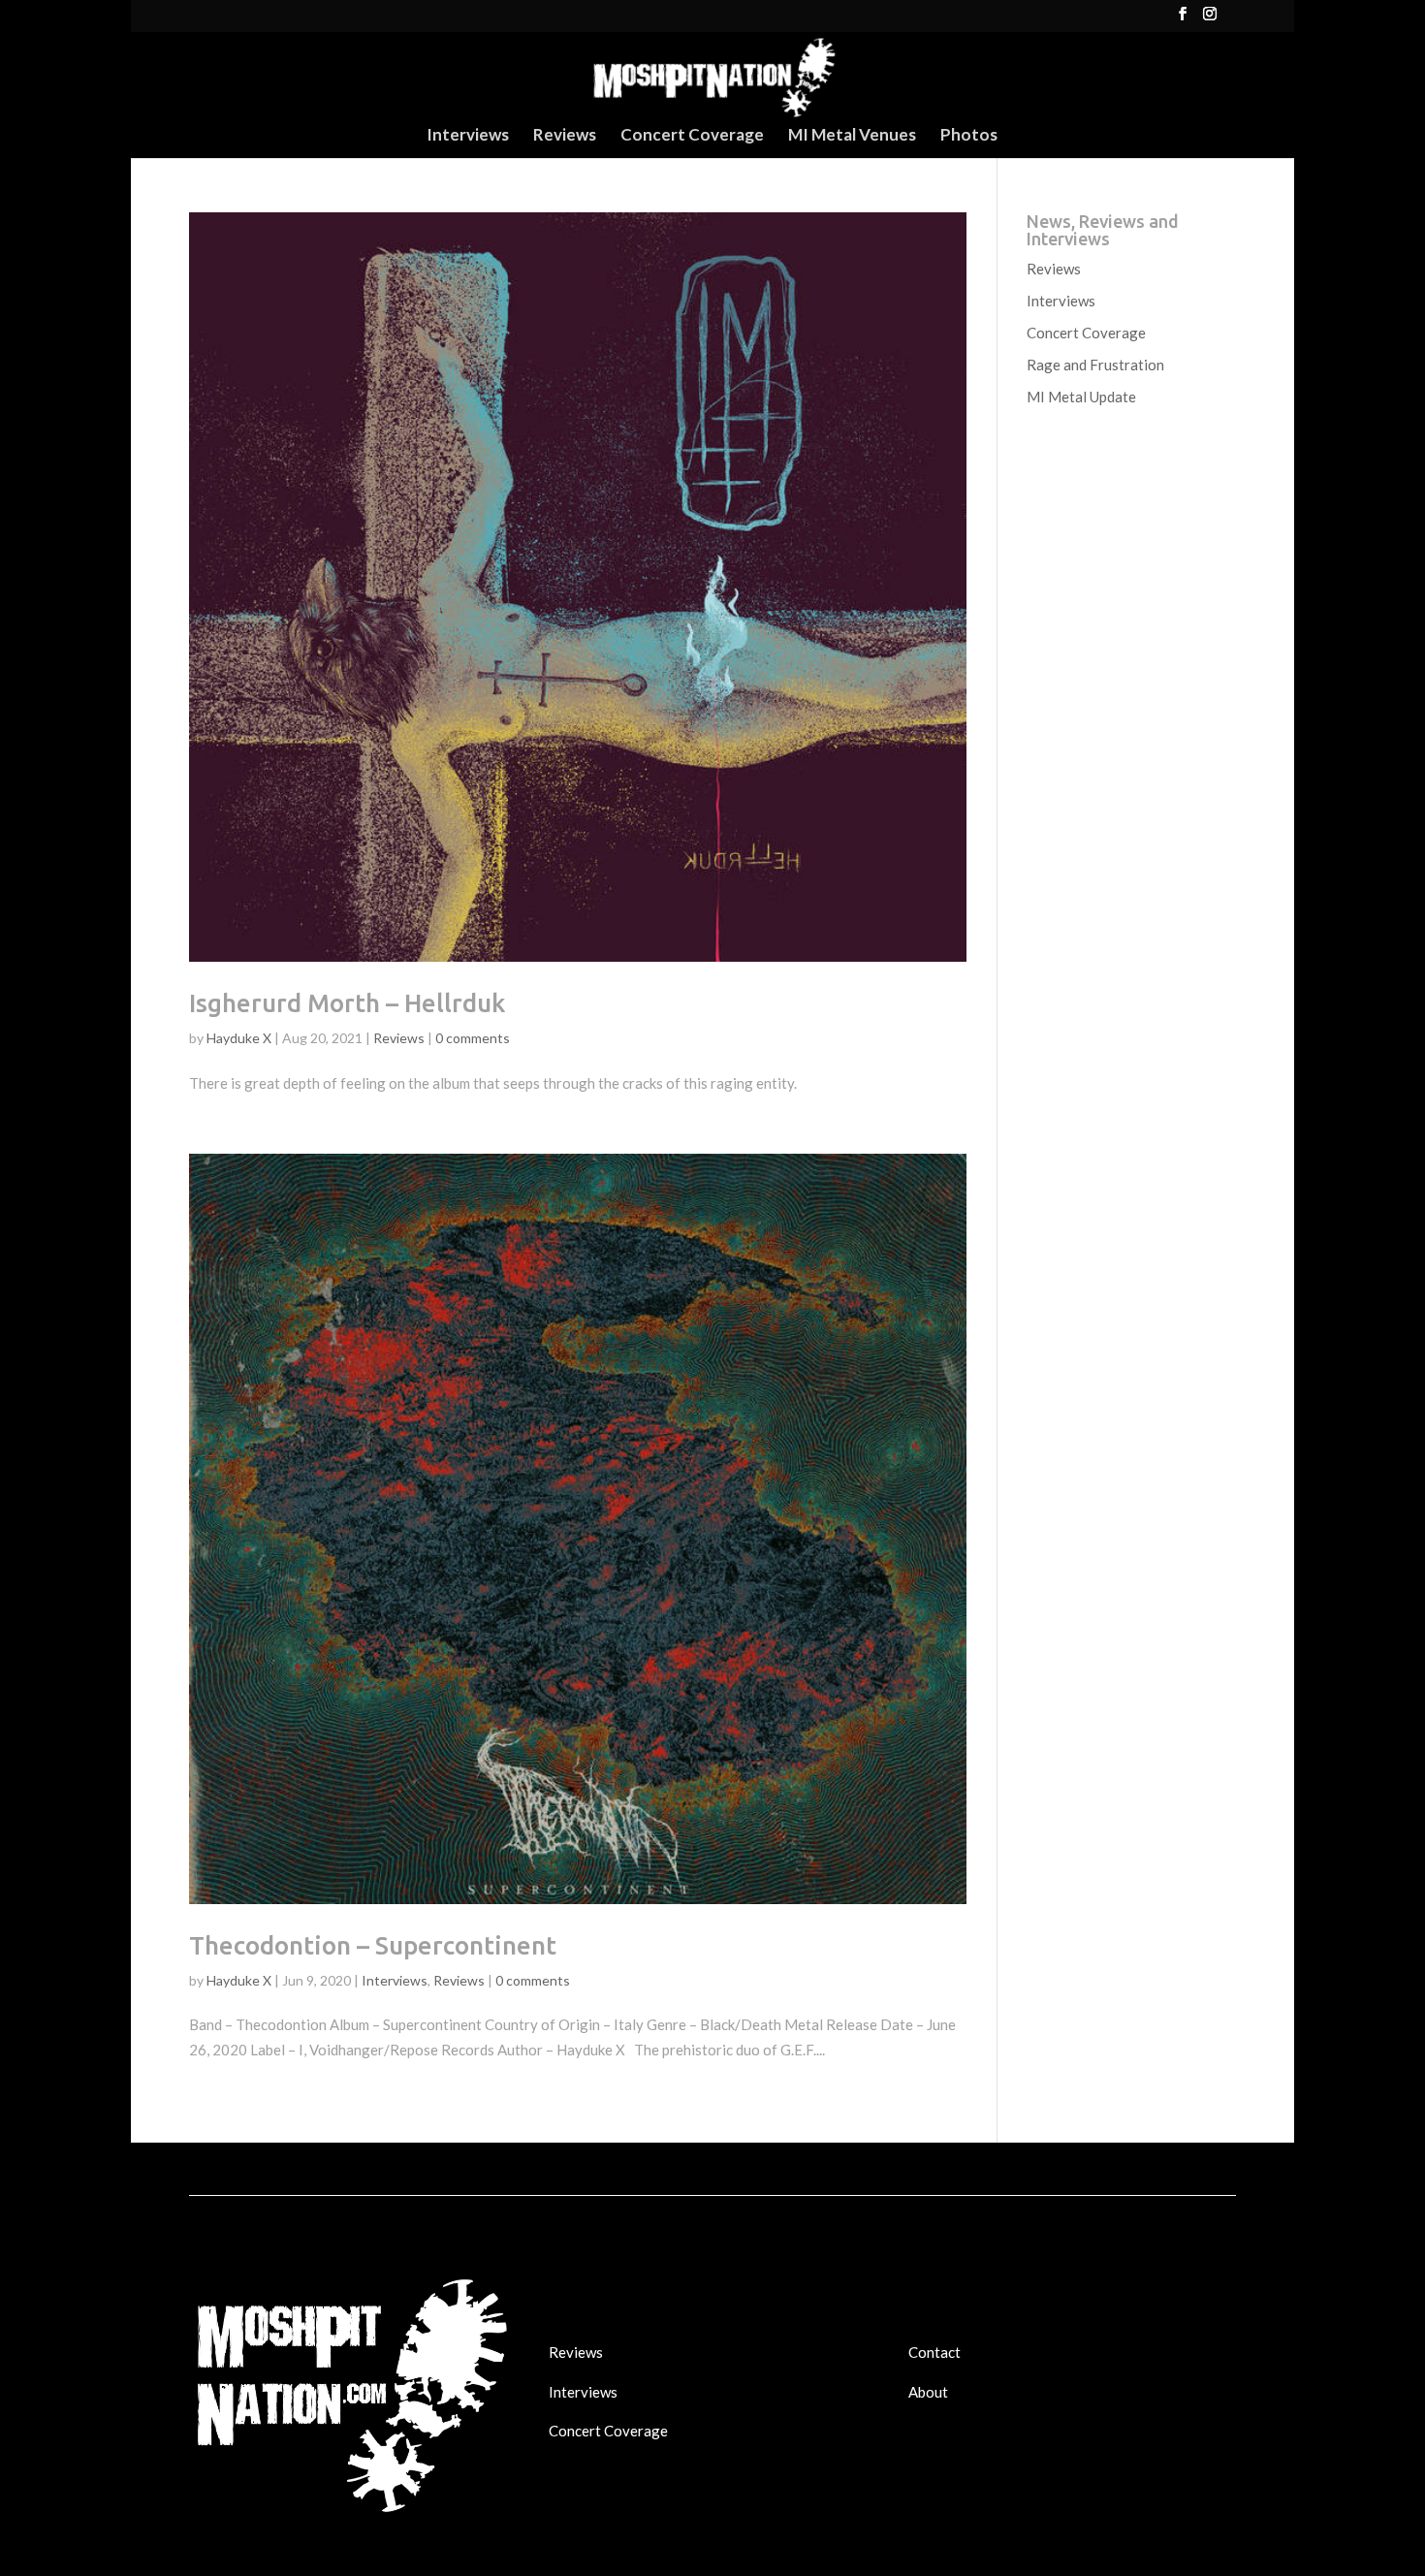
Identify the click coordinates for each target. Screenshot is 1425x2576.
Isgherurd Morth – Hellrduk (347, 1003)
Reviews (565, 136)
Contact (934, 2352)
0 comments (473, 1038)
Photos (969, 136)
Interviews (468, 136)
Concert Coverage (692, 136)
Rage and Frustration (1095, 365)
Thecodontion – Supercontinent (373, 1945)
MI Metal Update (1081, 397)
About (928, 2392)
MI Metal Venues (852, 136)
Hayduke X (239, 1038)
